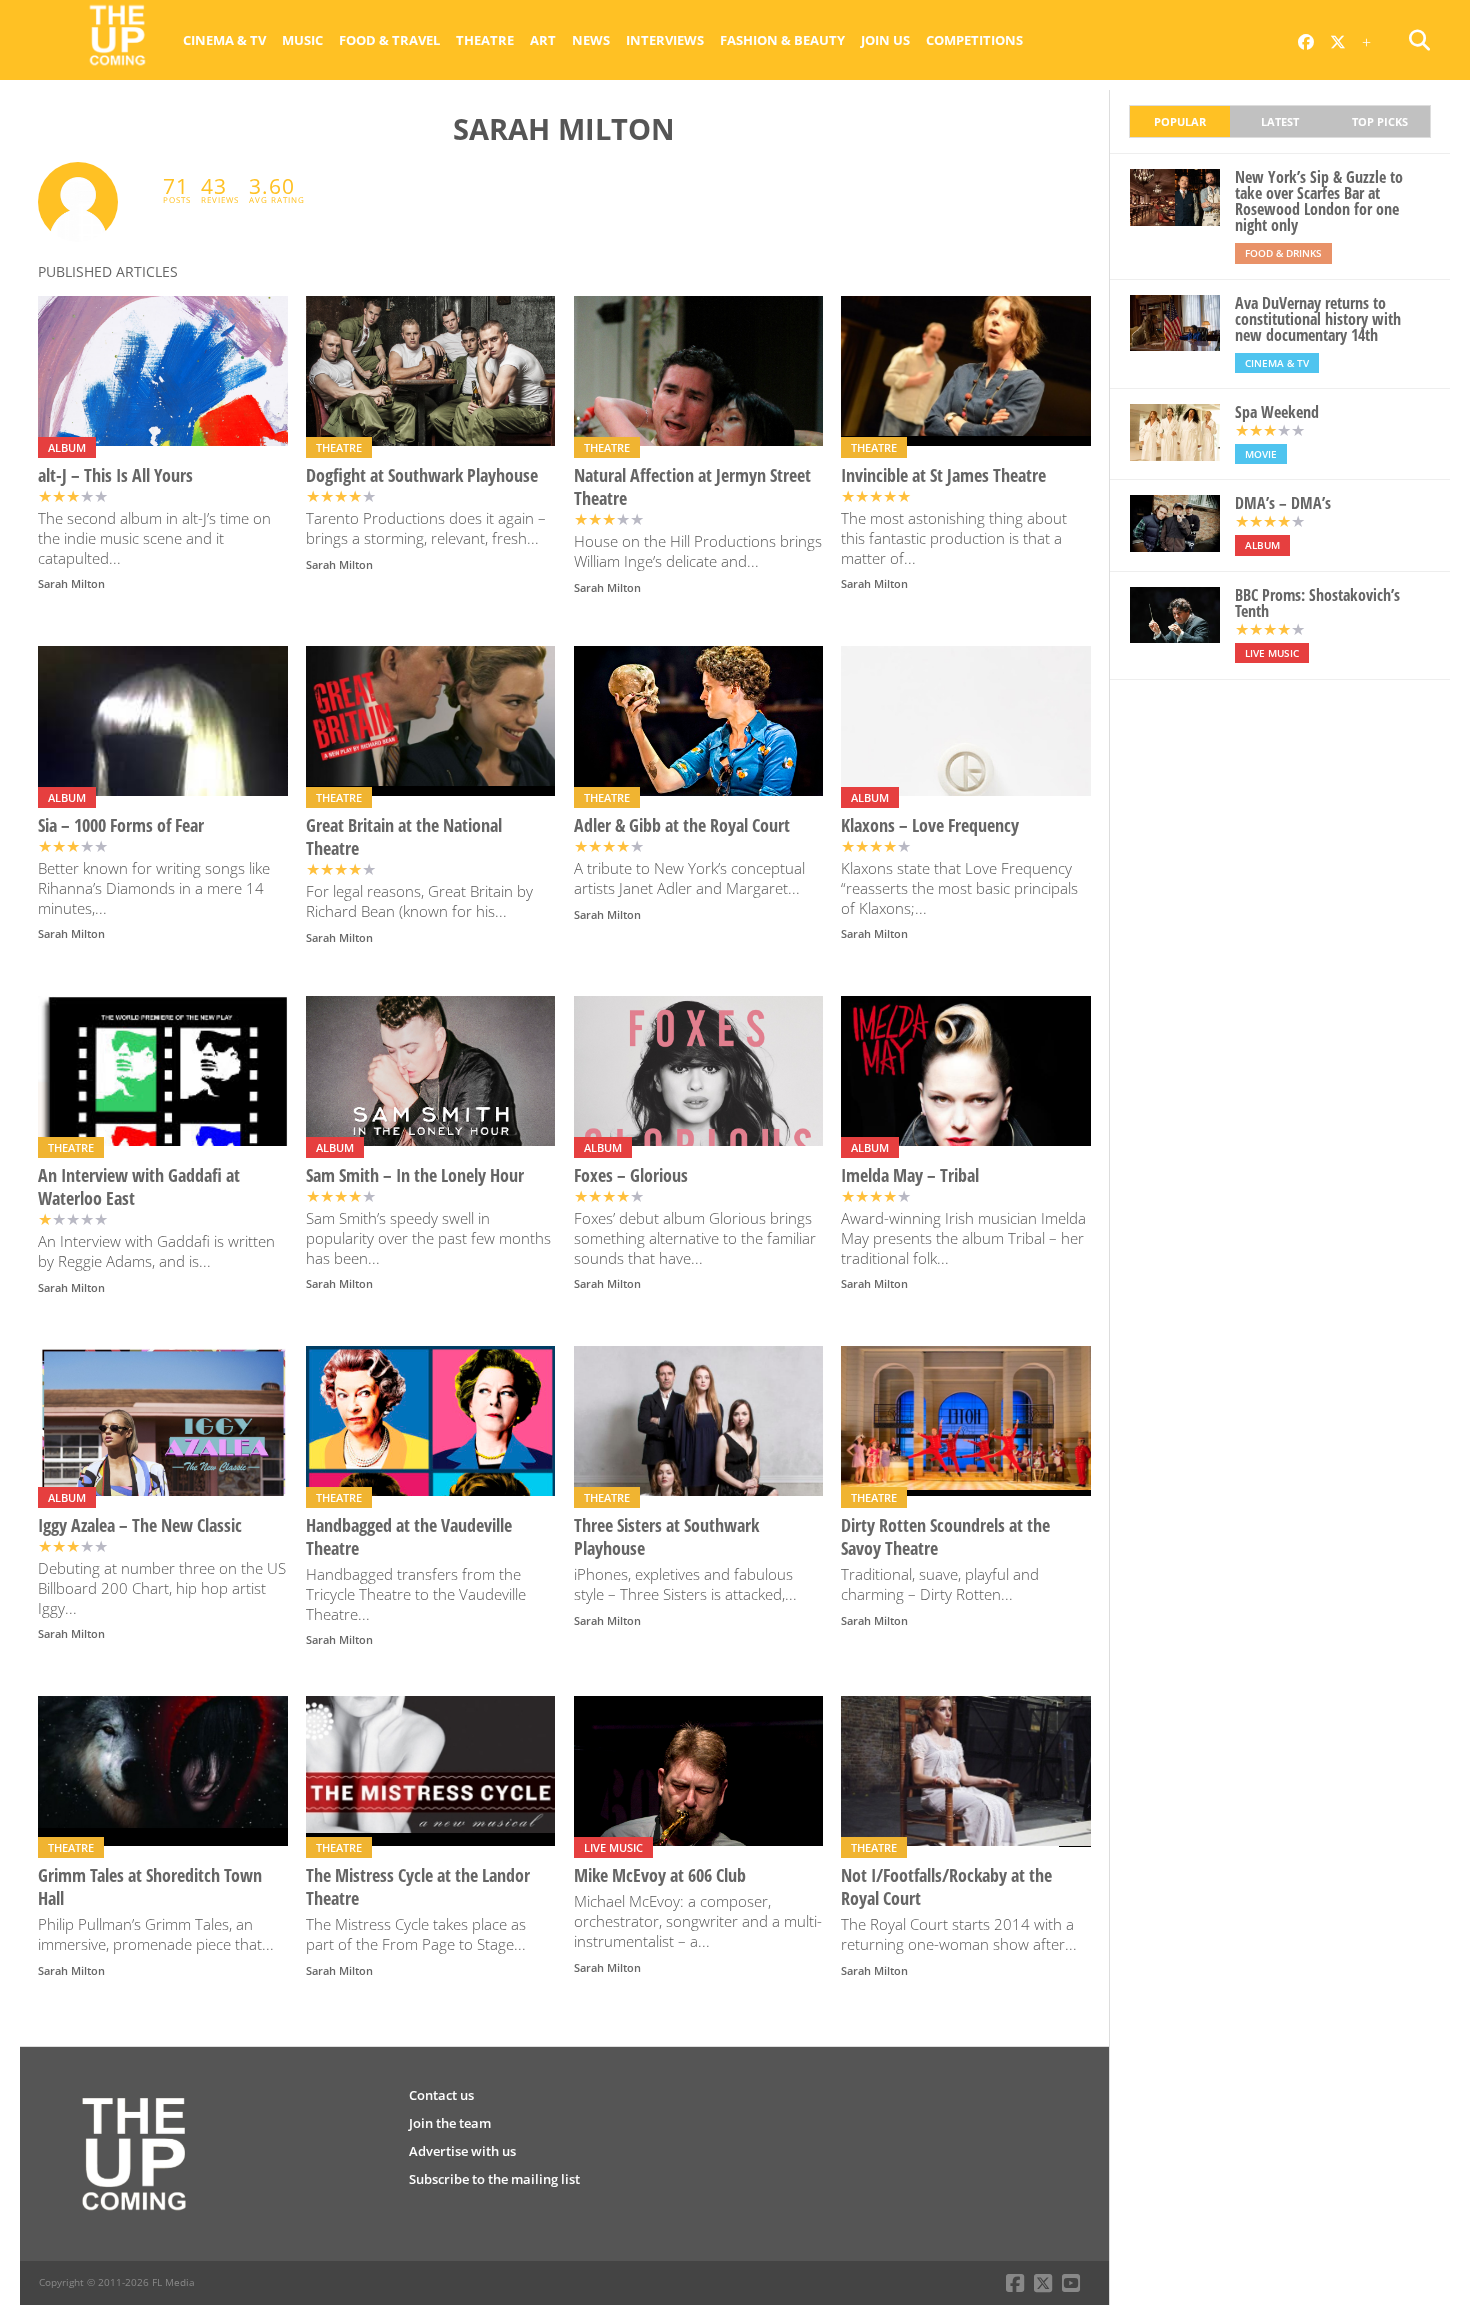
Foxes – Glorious (631, 1175)
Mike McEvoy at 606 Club (660, 1875)
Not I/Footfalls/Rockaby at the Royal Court (946, 1887)
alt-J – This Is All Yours (115, 475)
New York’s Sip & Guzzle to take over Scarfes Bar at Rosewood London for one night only (1319, 201)
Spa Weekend (1277, 412)
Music (302, 40)
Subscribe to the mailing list (494, 2179)
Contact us (441, 2095)
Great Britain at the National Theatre (404, 837)
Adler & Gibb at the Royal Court (682, 825)
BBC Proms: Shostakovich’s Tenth (1317, 603)
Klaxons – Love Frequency (930, 825)
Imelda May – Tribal (910, 1175)
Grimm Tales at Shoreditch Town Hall (150, 1887)
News (591, 40)
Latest (1280, 121)
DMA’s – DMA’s (1283, 503)
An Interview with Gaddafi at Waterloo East (139, 1187)
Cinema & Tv (224, 40)
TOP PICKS (1380, 121)
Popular (1180, 121)
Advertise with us (462, 2151)
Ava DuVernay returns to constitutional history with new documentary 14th (1318, 319)
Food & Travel (389, 40)
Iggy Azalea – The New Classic (140, 1525)
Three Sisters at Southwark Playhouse (666, 1537)
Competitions (974, 40)
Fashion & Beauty (782, 40)
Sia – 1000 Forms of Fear (121, 825)
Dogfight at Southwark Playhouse (422, 475)
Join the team (450, 2123)
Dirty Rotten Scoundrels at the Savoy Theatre (945, 1537)
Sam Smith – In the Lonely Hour (415, 1175)
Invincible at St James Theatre (943, 475)
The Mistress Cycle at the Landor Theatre (418, 1887)
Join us (885, 40)
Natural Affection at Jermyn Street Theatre (692, 487)
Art (543, 40)
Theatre (485, 40)
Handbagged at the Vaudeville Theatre (409, 1537)
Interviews (665, 40)
